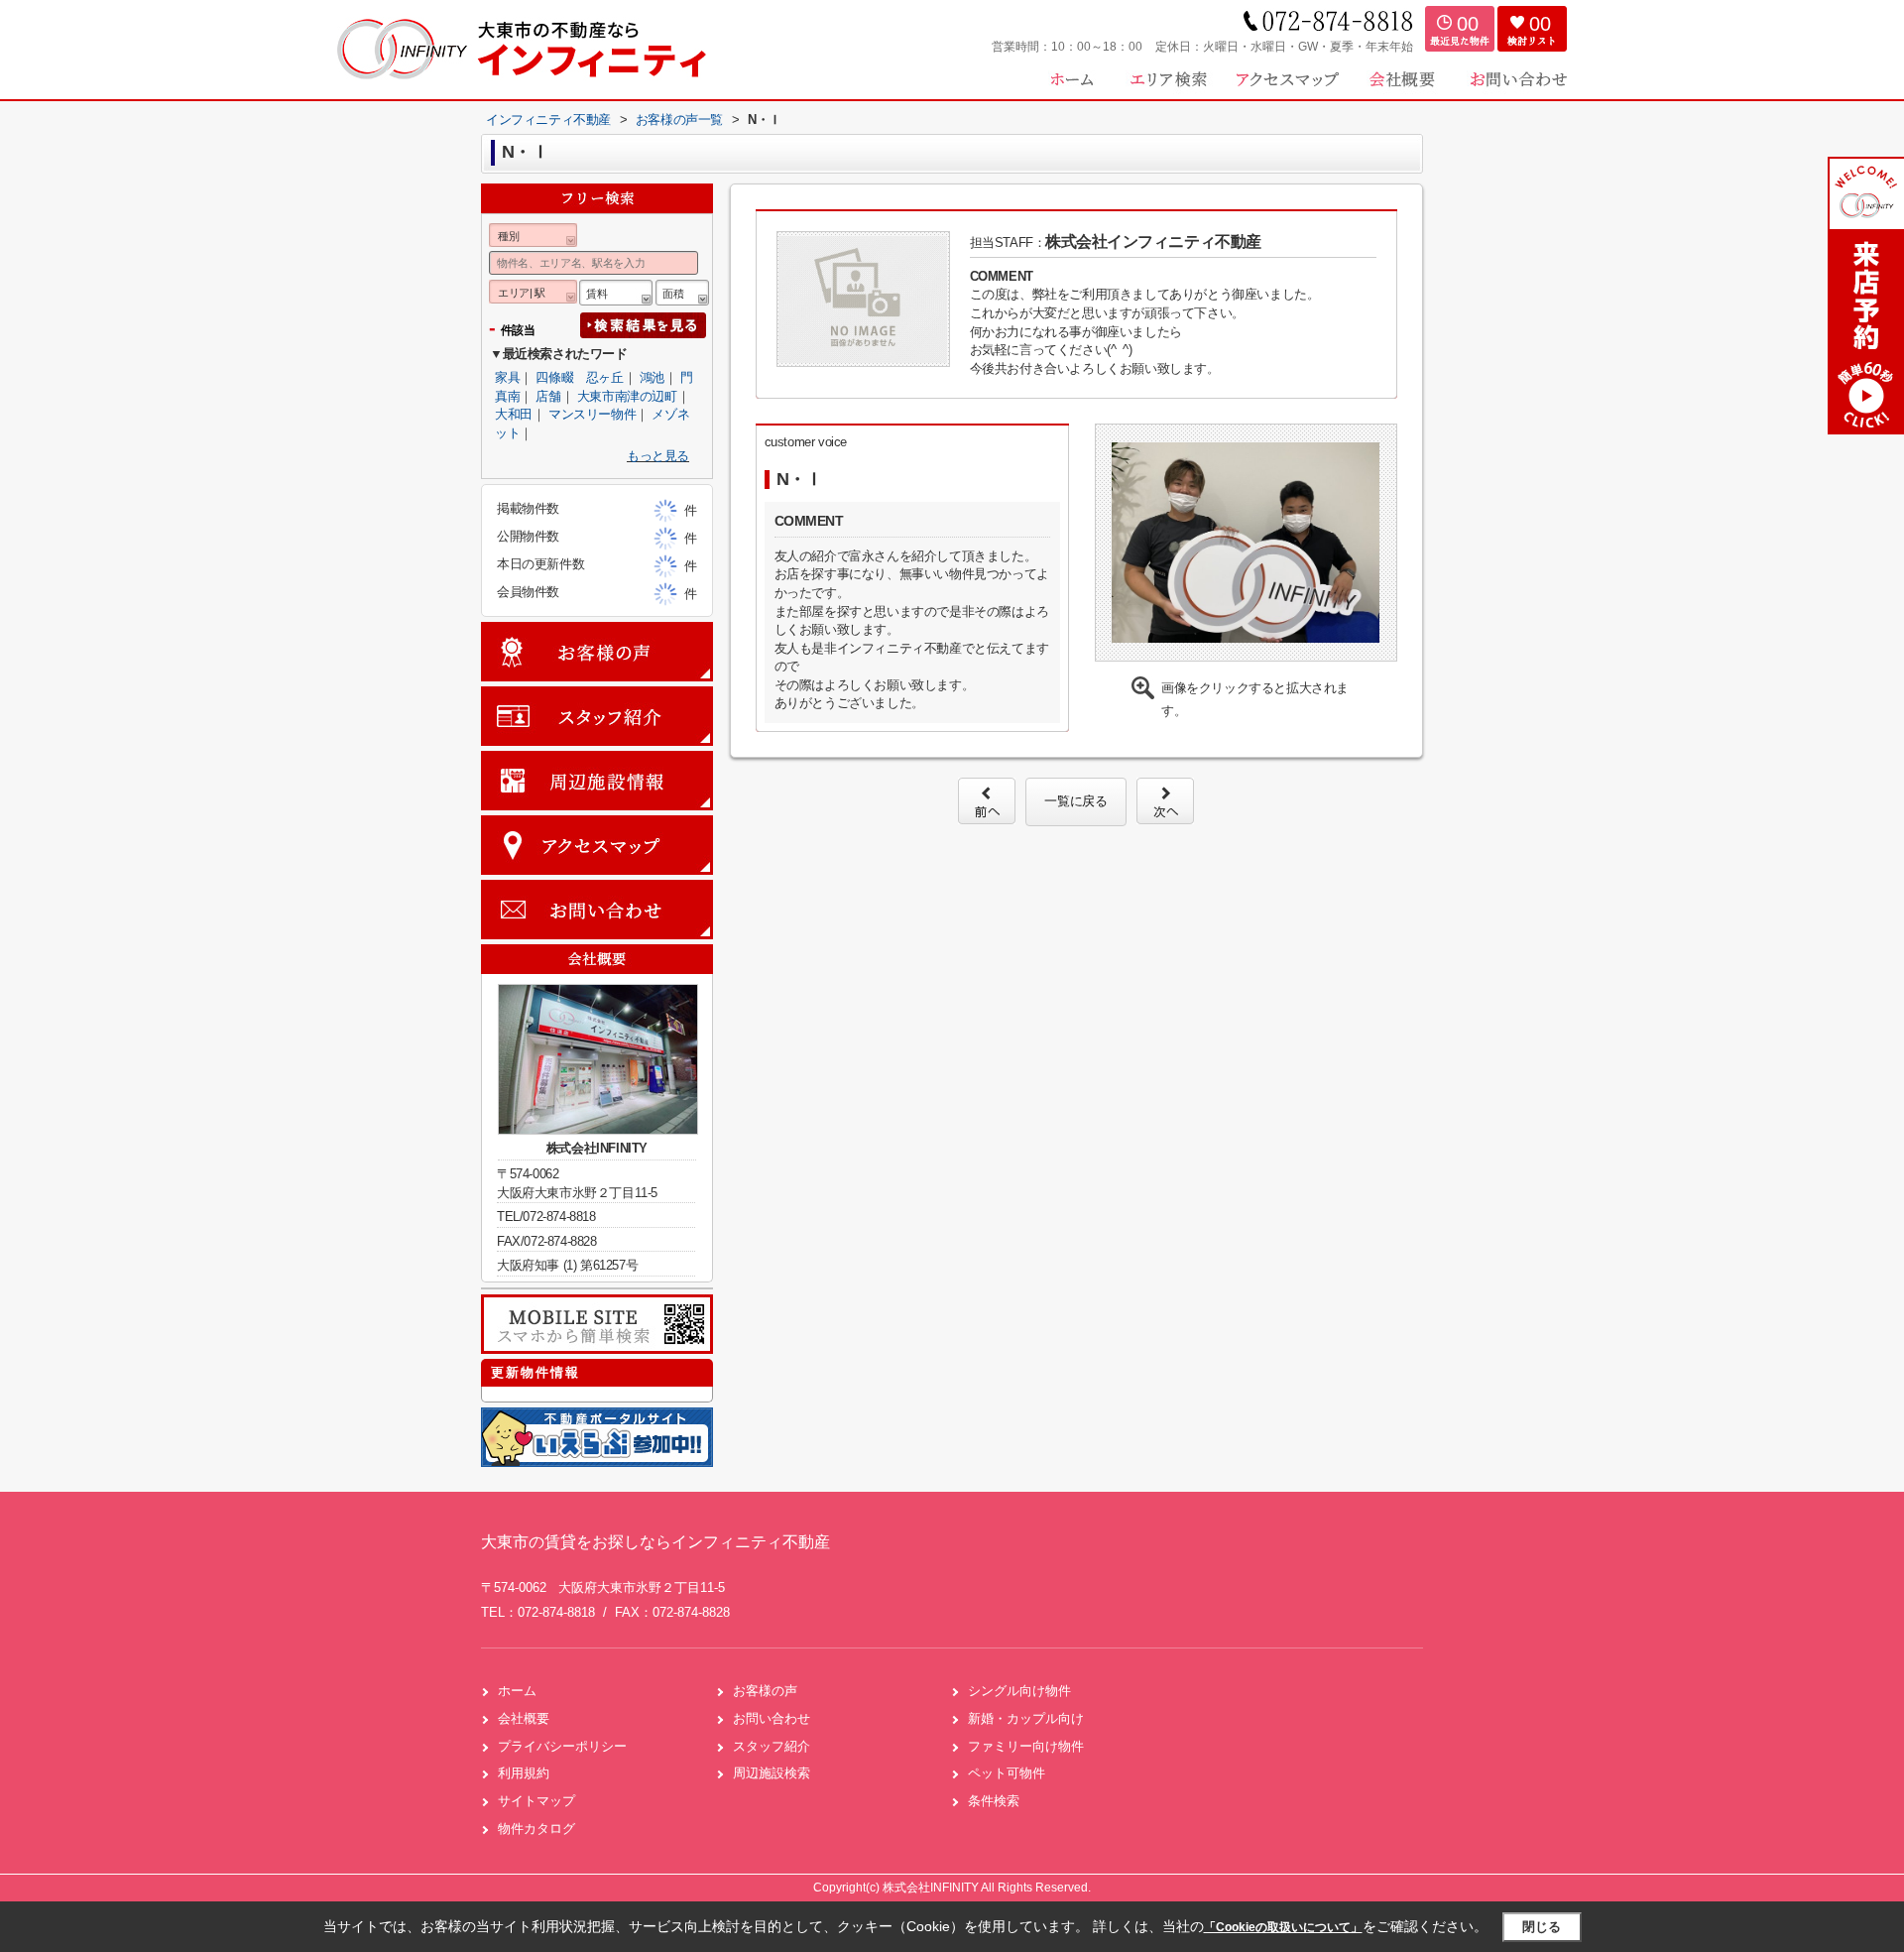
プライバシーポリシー (562, 1746)
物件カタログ (536, 1829)
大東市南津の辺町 (627, 396)
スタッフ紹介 (772, 1746)
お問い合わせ (772, 1718)
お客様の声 (765, 1691)
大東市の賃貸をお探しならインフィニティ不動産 (655, 1542)
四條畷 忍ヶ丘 (579, 377)
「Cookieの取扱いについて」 (1283, 1927)
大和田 (514, 414)
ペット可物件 (1007, 1773)
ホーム (517, 1691)
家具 (507, 377)
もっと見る (658, 456)
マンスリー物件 (592, 414)
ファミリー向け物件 (1026, 1746)
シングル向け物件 (1019, 1691)
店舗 (548, 396)
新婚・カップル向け (1026, 1718)
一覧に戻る (1075, 801)
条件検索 (994, 1801)
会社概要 (524, 1718)
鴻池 (652, 377)
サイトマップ (536, 1801)
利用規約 (524, 1773)
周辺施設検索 (772, 1773)
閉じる (1542, 1927)
